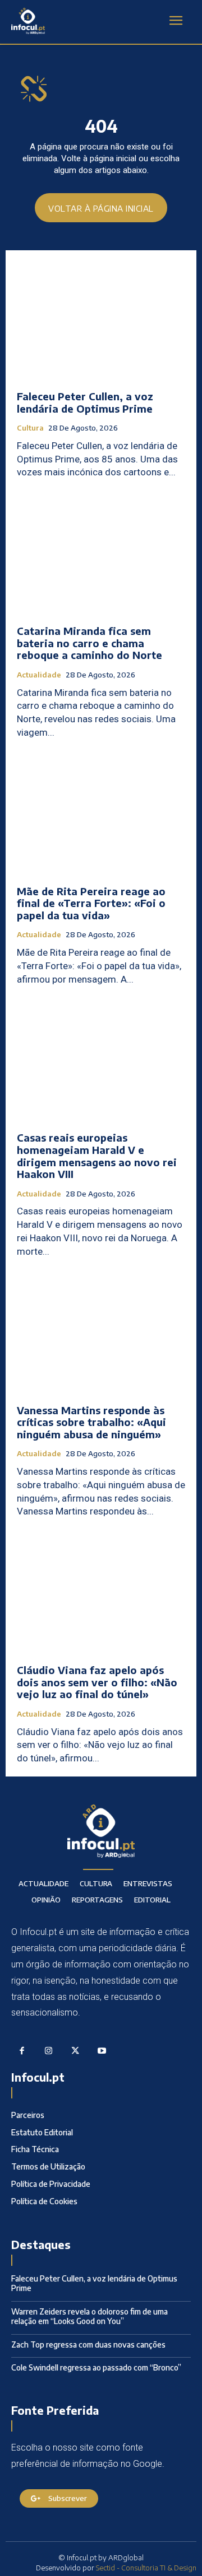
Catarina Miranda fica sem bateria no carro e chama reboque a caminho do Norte (89, 643)
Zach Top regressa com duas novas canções (88, 2344)
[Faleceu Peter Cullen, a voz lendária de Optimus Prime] (101, 320)
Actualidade (39, 675)
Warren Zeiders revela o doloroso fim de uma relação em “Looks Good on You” (89, 2316)
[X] (75, 2051)
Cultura (30, 428)
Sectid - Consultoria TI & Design (146, 2568)
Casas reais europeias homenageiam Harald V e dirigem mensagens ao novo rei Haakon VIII (97, 1156)
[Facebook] (22, 2051)
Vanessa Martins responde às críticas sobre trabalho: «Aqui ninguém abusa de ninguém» (91, 1422)
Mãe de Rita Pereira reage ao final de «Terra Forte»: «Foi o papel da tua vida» (91, 903)
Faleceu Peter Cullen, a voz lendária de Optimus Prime (85, 402)
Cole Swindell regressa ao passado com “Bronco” (96, 2367)
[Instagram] (49, 2051)
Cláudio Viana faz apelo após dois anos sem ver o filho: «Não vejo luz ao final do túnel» (97, 1682)
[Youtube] (102, 2051)
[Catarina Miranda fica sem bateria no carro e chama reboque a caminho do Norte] (101, 555)
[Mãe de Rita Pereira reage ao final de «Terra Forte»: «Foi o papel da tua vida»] (101, 815)
